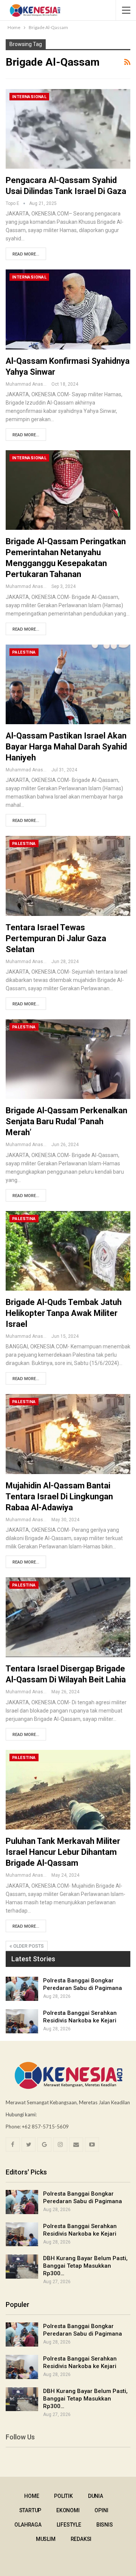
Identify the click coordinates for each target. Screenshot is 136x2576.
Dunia (96, 2496)
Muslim (46, 2539)
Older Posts (28, 1946)
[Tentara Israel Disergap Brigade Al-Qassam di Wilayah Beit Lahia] (68, 1617)
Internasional (29, 97)
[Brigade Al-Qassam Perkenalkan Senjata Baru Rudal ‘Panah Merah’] (68, 1059)
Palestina (24, 652)
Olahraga (28, 2525)
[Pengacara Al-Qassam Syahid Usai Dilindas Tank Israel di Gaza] (68, 129)
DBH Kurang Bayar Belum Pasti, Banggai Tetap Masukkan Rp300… (85, 2266)
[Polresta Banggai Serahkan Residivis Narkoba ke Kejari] (22, 2021)
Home (32, 2496)
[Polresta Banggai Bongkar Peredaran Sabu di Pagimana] (22, 1989)
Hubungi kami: (21, 2114)
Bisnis (105, 2525)
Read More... (26, 254)
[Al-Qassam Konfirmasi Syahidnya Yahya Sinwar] (68, 309)
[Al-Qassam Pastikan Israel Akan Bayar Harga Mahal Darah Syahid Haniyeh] (68, 684)
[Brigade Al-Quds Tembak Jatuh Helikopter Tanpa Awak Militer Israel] (68, 1251)
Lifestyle (69, 2525)
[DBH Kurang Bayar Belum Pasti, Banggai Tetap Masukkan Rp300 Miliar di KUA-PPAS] (22, 2267)
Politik (63, 2496)
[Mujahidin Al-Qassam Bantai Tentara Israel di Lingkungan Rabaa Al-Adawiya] (68, 1434)
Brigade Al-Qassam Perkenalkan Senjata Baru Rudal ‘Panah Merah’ (66, 1121)
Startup (30, 2510)
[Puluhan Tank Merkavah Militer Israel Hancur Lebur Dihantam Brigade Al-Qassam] (68, 1790)
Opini (101, 2510)
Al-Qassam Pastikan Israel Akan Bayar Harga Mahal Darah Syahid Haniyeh (66, 747)
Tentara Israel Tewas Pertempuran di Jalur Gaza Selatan (56, 938)
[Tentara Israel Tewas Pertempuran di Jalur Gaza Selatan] (68, 876)
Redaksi (81, 2539)
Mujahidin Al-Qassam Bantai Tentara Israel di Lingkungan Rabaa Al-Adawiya (59, 1497)
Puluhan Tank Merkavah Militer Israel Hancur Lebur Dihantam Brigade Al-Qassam (63, 1852)
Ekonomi (68, 2510)
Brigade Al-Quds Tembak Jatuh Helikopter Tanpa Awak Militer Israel (64, 1313)
